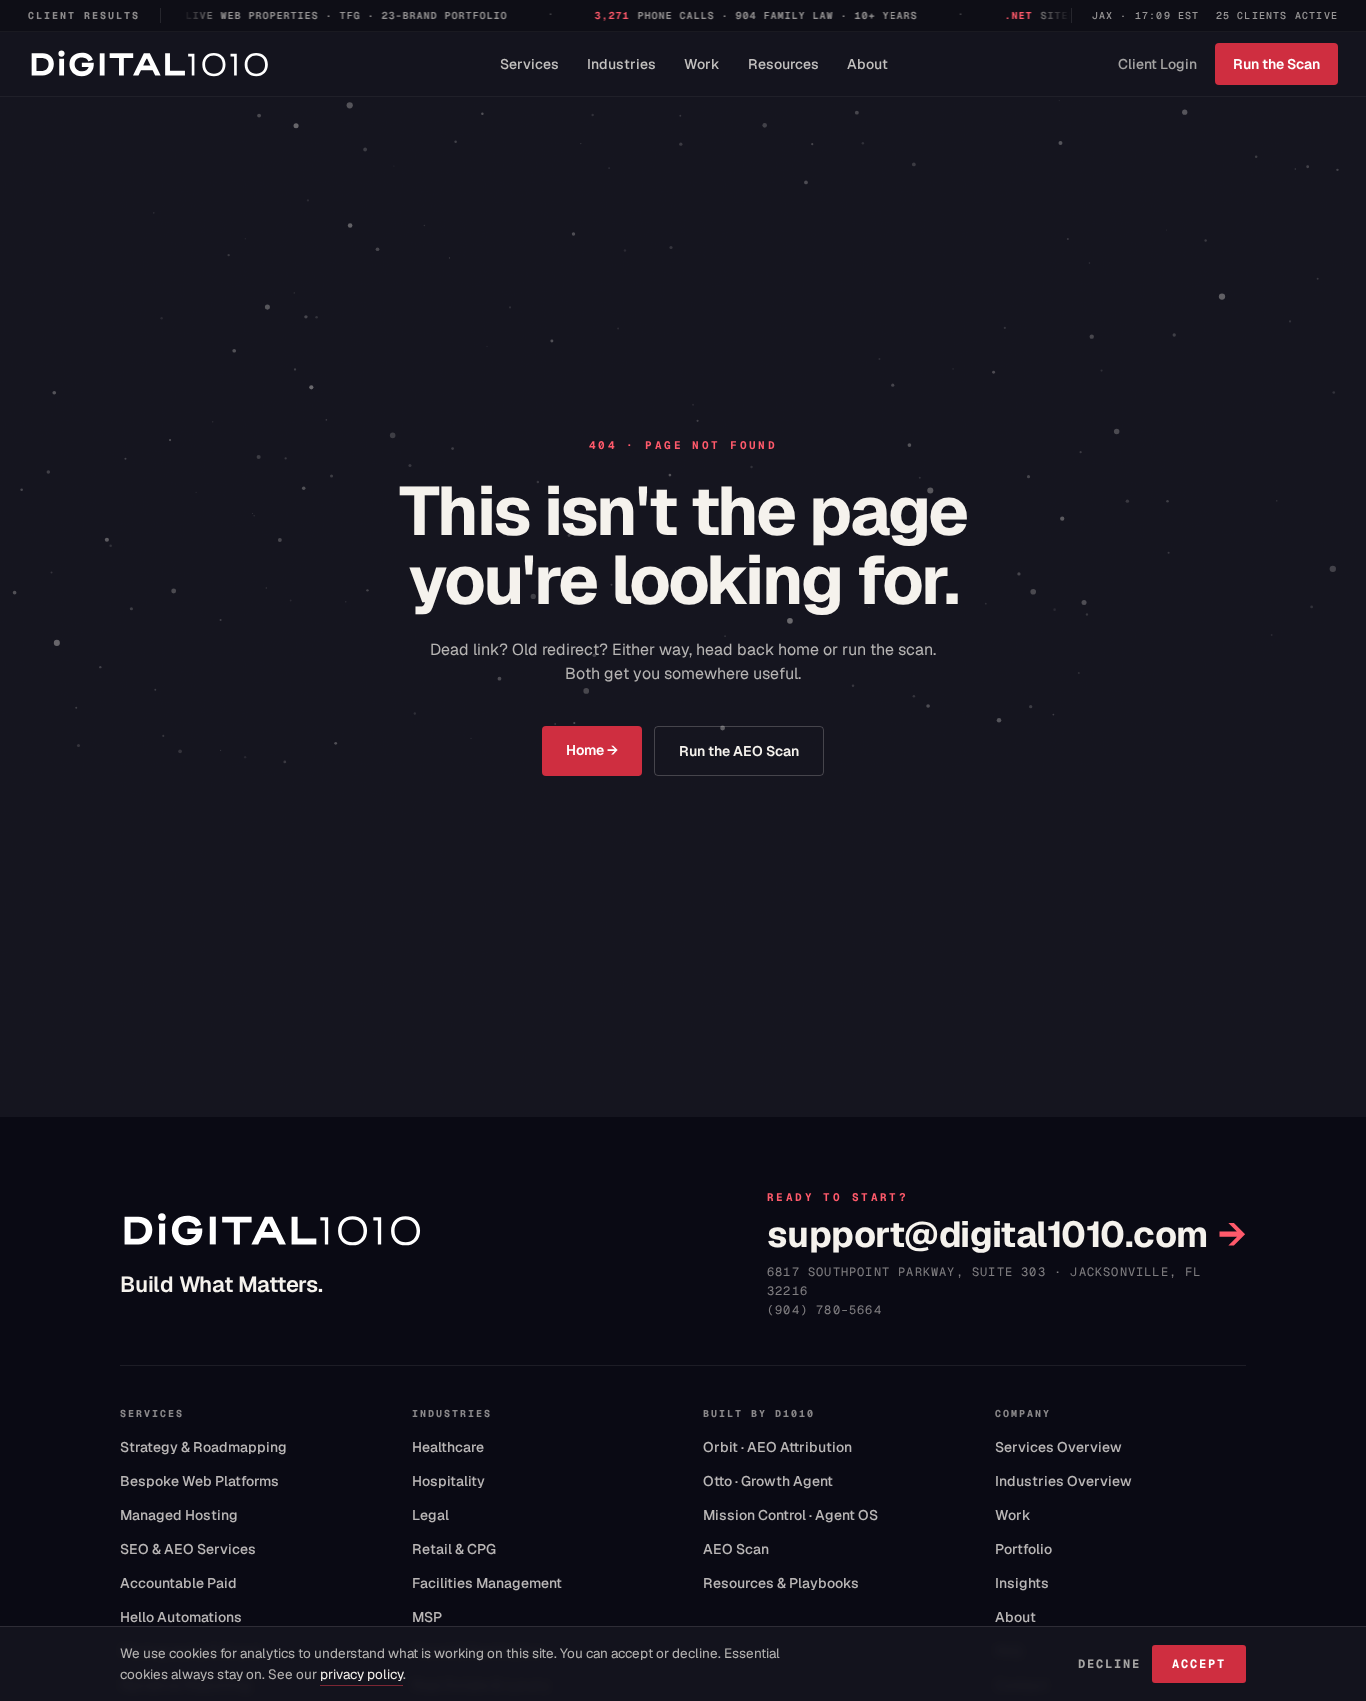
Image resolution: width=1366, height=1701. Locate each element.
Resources (783, 64)
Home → (592, 750)
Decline (1109, 1664)
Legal (430, 1515)
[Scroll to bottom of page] (46, 1603)
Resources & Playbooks (781, 1583)
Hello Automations (181, 1617)
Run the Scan (1276, 64)
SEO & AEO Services (188, 1549)
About (867, 64)
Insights (1022, 1583)
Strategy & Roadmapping (203, 1447)
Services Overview (1058, 1447)
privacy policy (361, 1674)
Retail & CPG (454, 1549)
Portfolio (1023, 1549)
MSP (427, 1617)
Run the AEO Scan (739, 751)
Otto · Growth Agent (768, 1481)
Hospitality (448, 1481)
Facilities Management (487, 1583)
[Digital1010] (149, 64)
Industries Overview (1063, 1481)
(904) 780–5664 (824, 1310)
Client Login (1157, 64)
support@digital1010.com (1006, 1235)
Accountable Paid (178, 1583)
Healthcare (448, 1447)
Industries (621, 64)
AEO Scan (736, 1549)
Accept (1199, 1664)
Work (702, 64)
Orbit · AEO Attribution (777, 1447)
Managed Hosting (179, 1515)
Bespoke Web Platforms (199, 1481)
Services (529, 64)
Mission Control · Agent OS (790, 1515)
